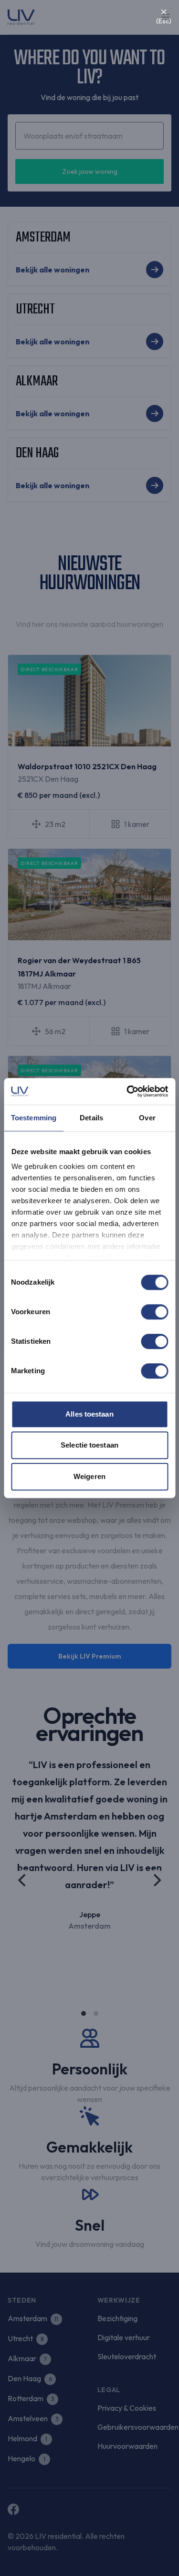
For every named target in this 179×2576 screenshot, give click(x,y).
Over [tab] (147, 1118)
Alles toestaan (89, 1414)
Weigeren (89, 1476)
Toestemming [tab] (34, 1118)
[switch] (154, 1312)
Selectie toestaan (89, 1445)
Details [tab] (91, 1118)
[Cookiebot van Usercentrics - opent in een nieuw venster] (127, 1091)
